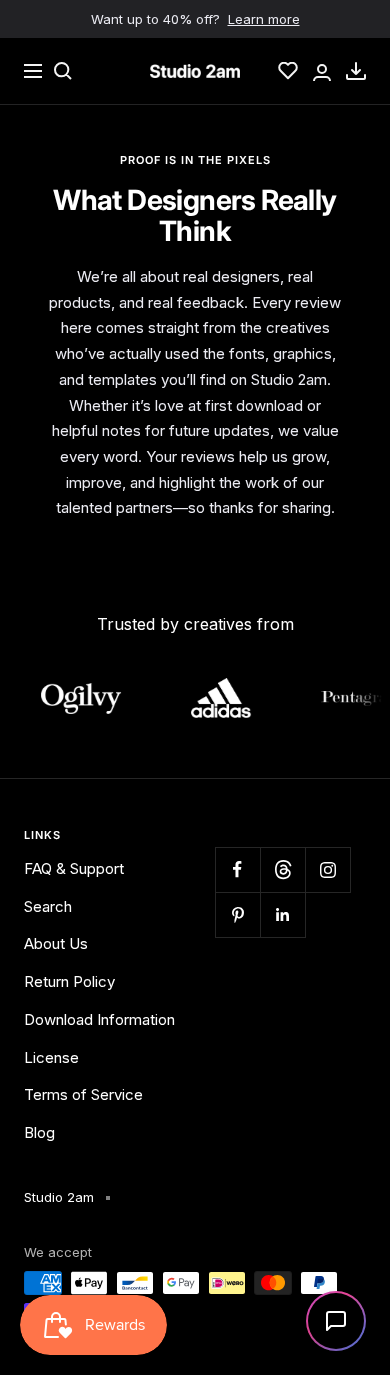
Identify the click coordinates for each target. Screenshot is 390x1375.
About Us (56, 943)
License (51, 1057)
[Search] (63, 71)
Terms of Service (83, 1094)
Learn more (264, 19)
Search (48, 906)
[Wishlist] (288, 71)
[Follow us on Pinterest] (237, 914)
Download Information (99, 1019)
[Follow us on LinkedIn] (282, 914)
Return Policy (69, 981)
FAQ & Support (74, 868)
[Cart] (356, 71)
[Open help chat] (336, 1321)
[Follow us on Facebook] (237, 869)
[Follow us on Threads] (282, 869)
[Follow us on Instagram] (327, 869)
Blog (39, 1132)
